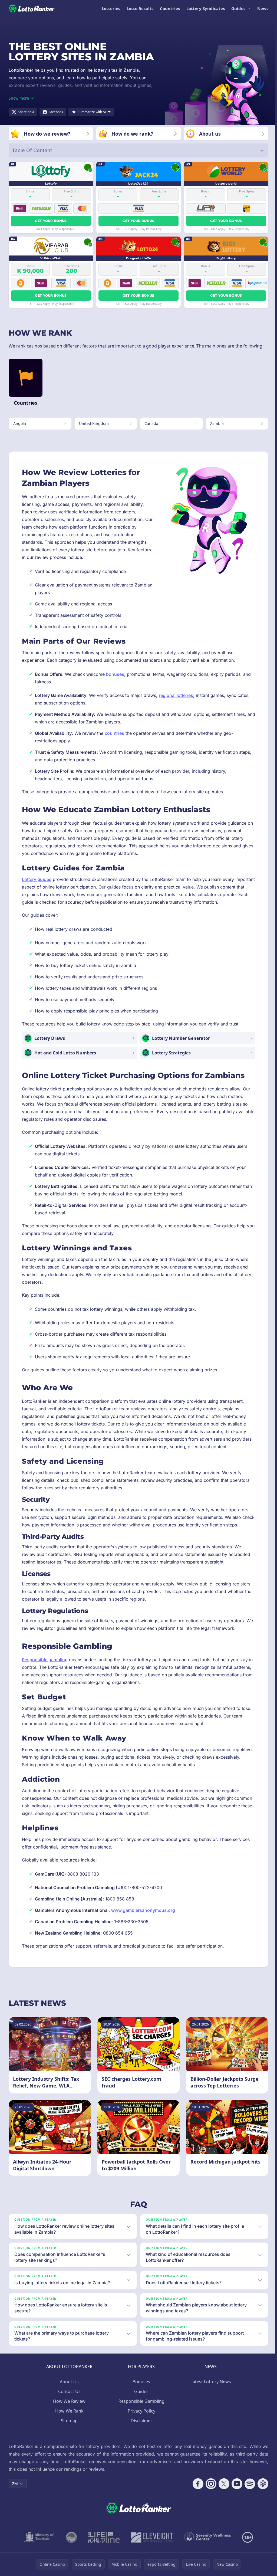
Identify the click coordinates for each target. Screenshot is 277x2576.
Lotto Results (140, 8)
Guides (238, 8)
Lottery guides (37, 879)
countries (114, 733)
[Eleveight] (151, 2537)
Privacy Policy (140, 2411)
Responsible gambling (45, 1660)
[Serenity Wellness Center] (207, 2537)
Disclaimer (140, 2421)
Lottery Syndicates (206, 8)
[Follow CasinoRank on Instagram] (209, 2484)
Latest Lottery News (210, 2382)
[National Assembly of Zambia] (70, 2537)
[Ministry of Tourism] (39, 2537)
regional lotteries (176, 695)
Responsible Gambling (140, 2401)
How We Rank (68, 2411)
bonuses (115, 674)
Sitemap (68, 2421)
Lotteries (111, 8)
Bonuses (140, 2382)
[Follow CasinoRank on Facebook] (196, 2484)
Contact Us (68, 2391)
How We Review (68, 2401)
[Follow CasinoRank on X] (222, 2484)
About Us (68, 2382)
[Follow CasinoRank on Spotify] (248, 2484)
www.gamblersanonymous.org (143, 1910)
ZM (15, 2484)
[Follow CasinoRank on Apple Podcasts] (261, 2484)
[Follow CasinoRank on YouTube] (235, 2484)
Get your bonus (51, 221)
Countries (170, 8)
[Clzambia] (103, 2537)
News (263, 8)
